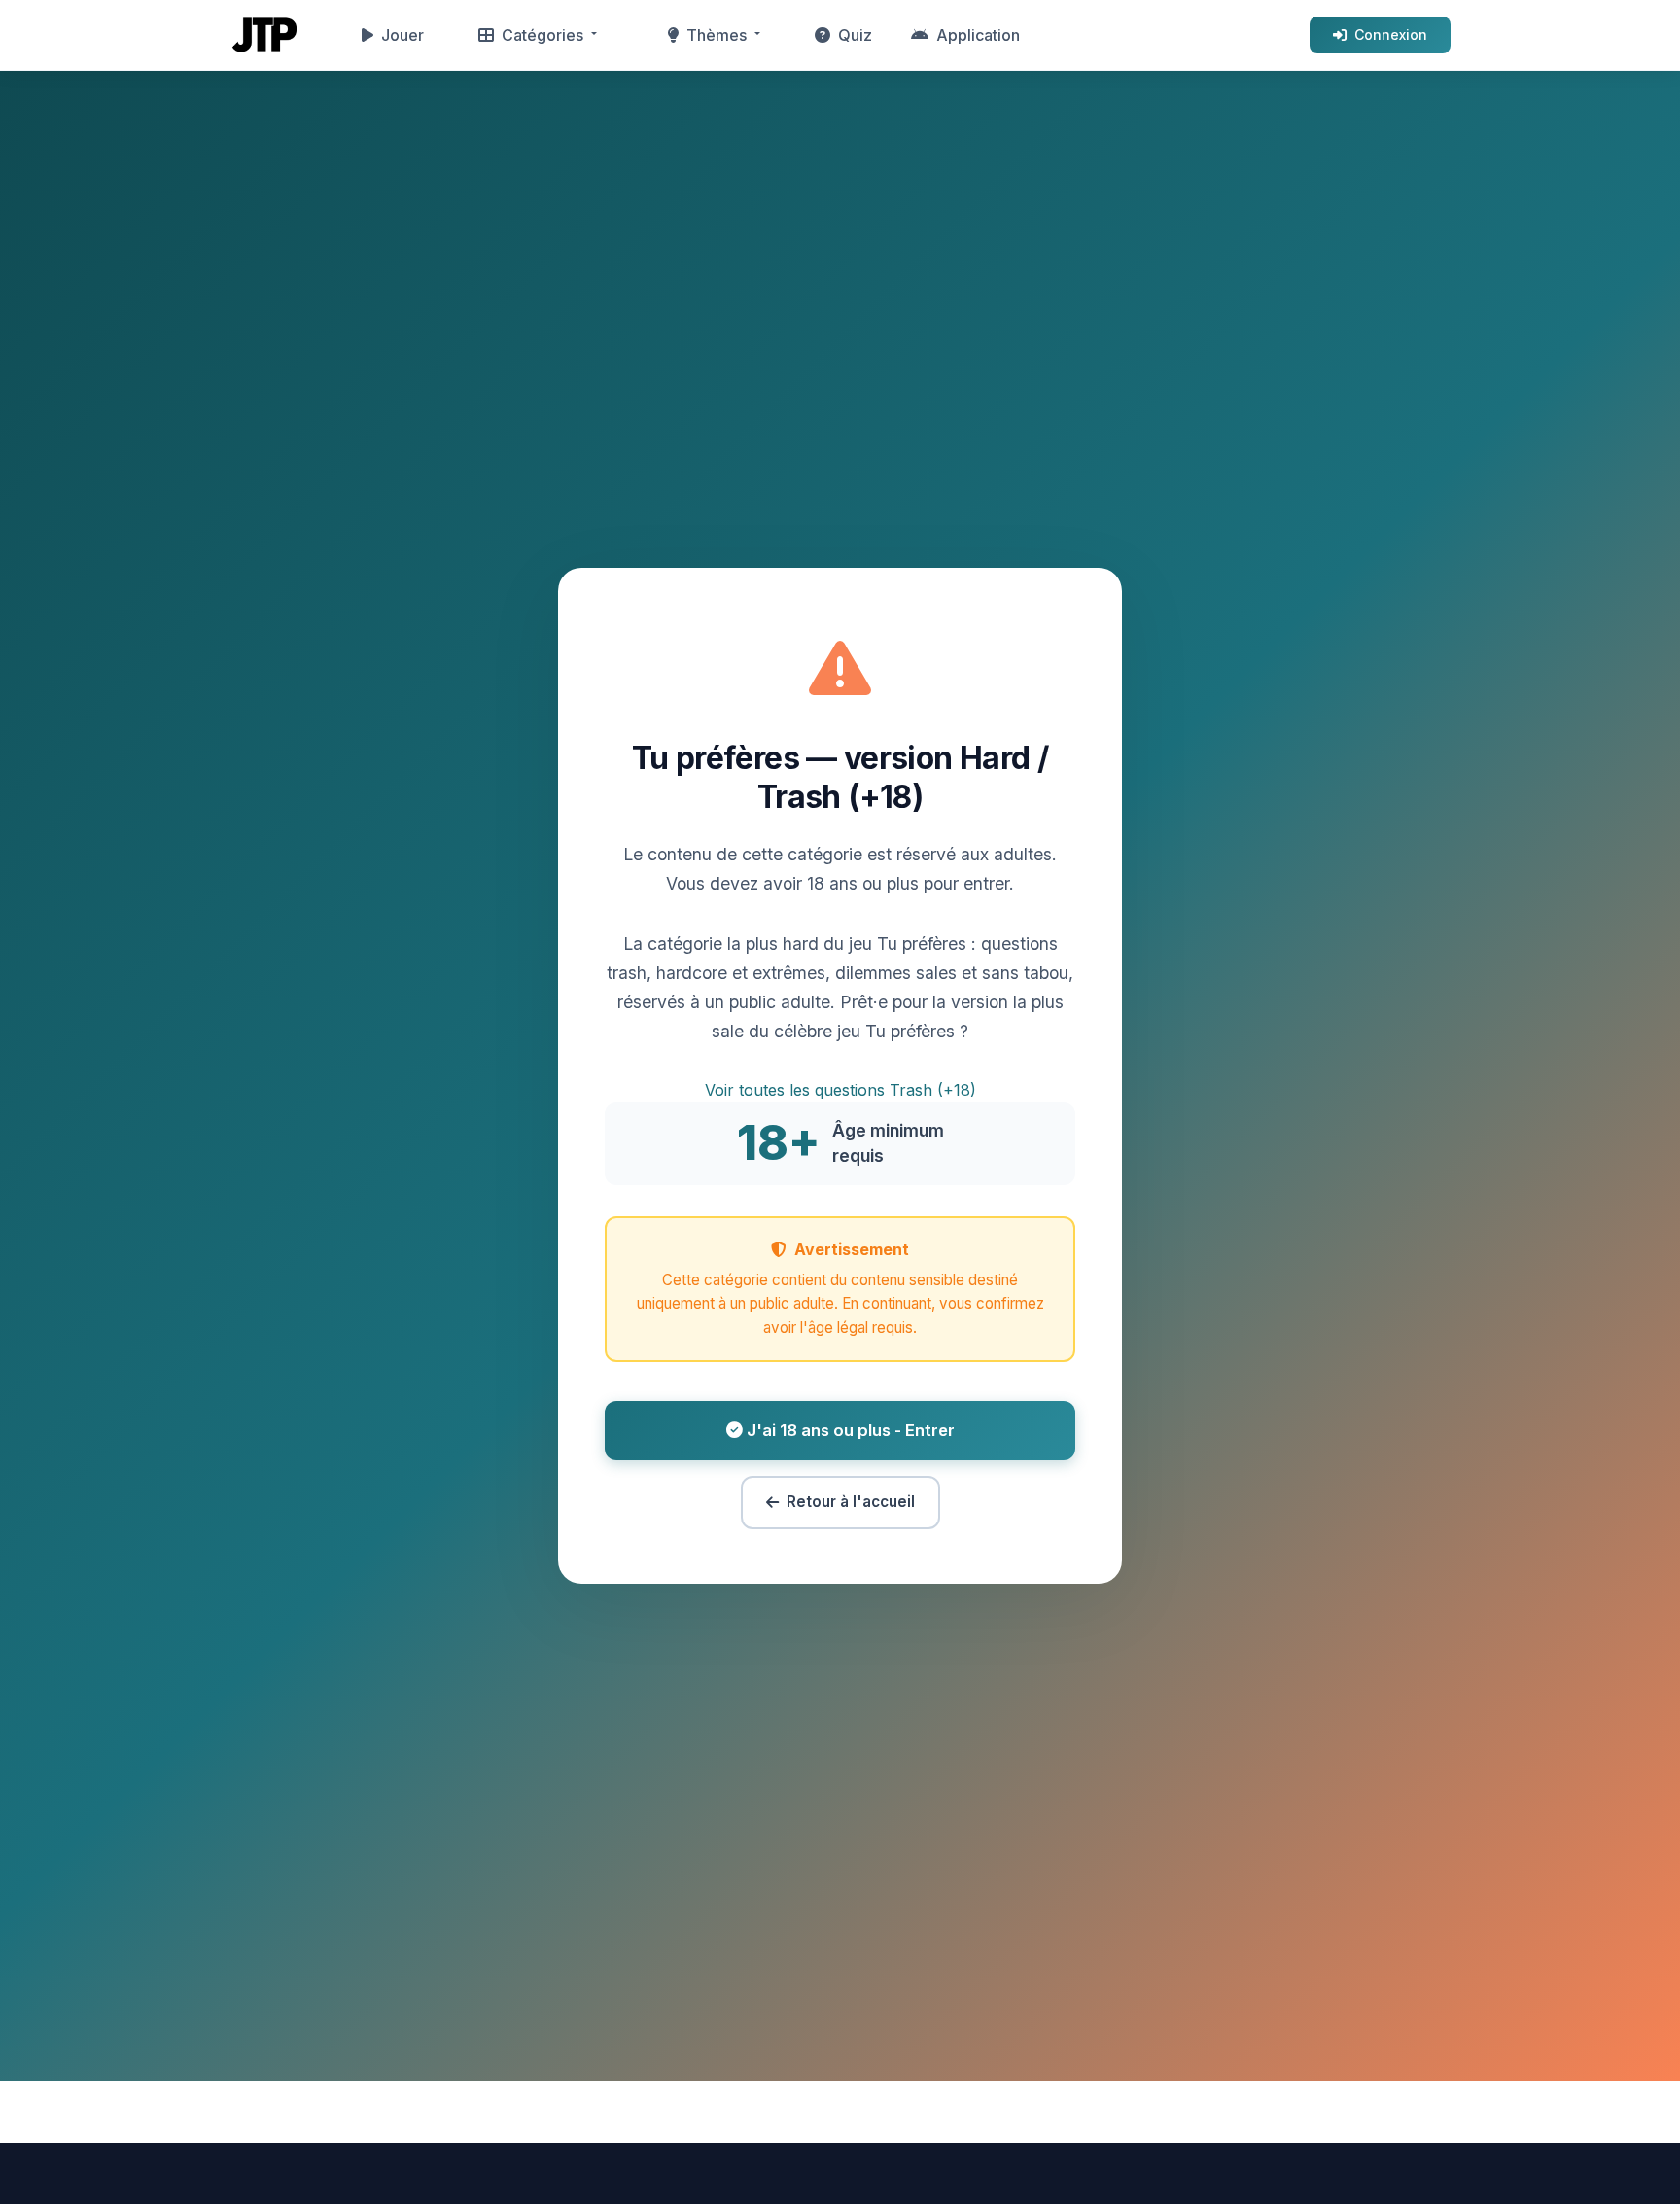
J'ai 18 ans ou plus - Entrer (849, 1430)
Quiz (855, 35)
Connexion (1391, 35)
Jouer (402, 35)
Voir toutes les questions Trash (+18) (840, 1090)
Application (978, 35)
